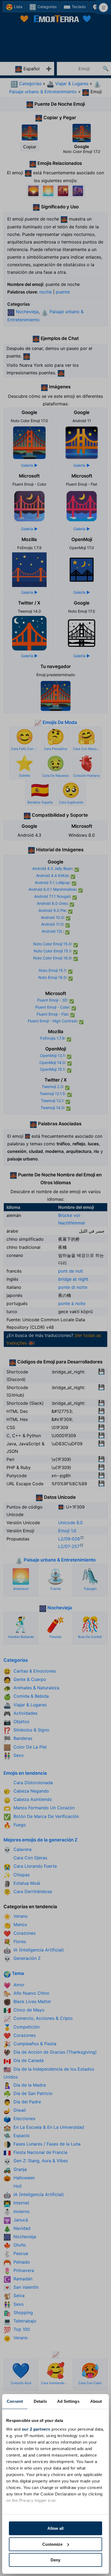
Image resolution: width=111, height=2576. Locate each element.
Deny (55, 2560)
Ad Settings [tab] (68, 2401)
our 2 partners (36, 2429)
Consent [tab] (15, 2401)
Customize (52, 2544)
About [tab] (96, 2401)
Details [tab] (40, 2401)
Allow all (55, 2528)
